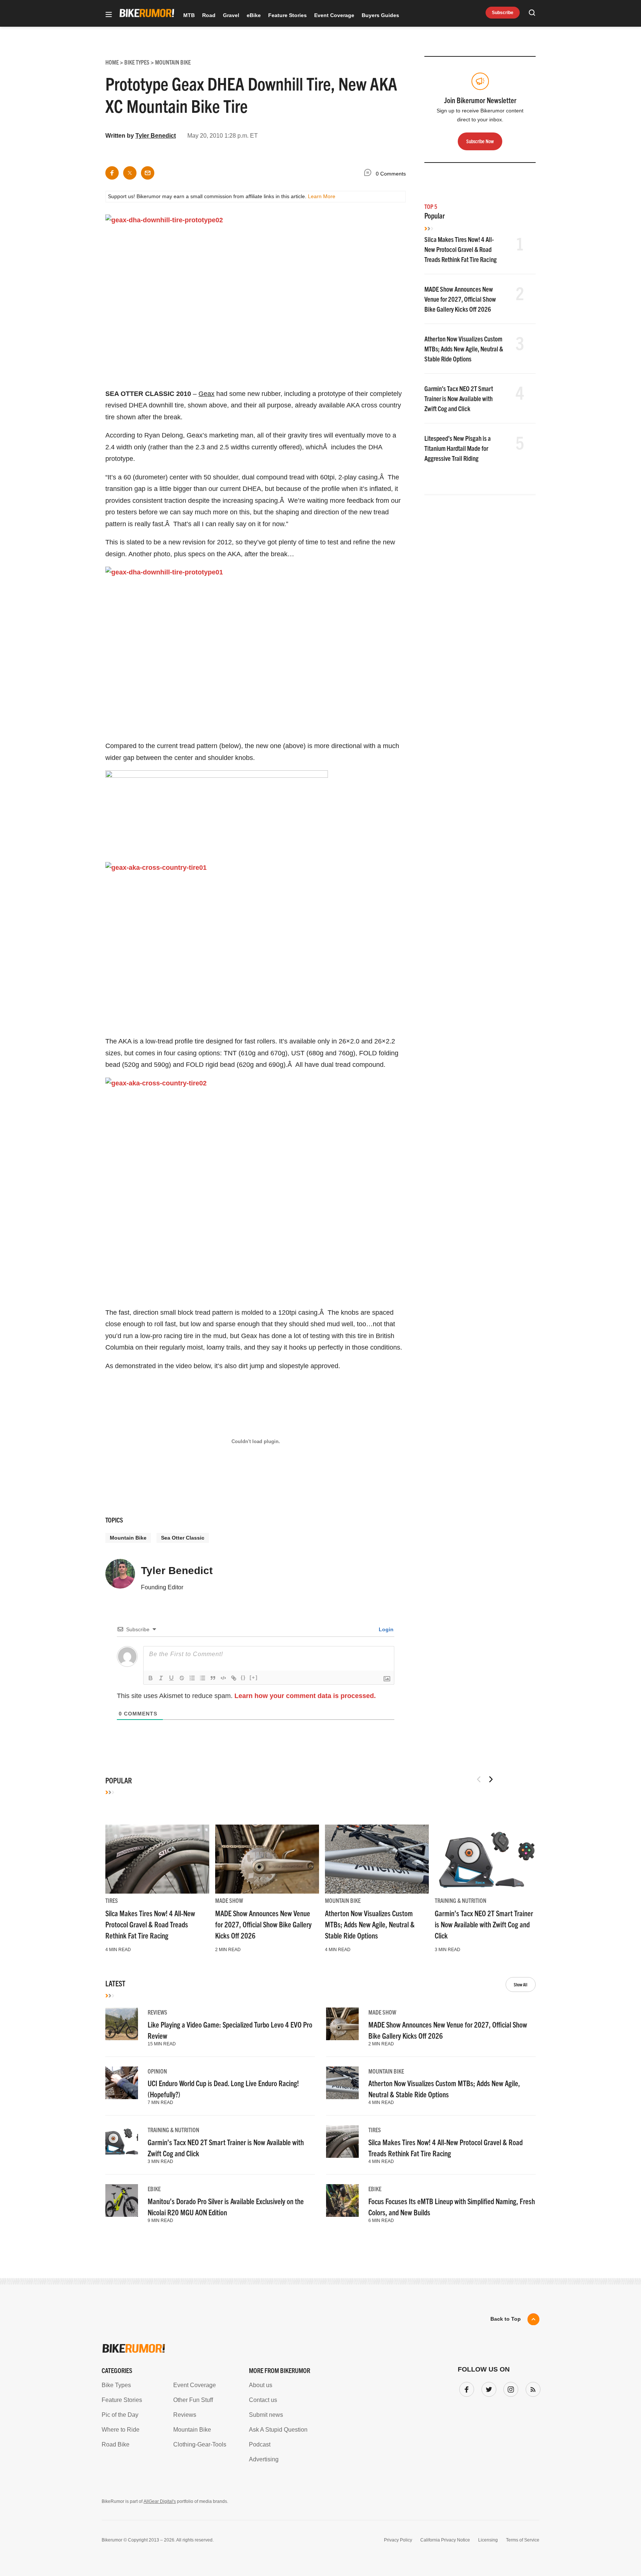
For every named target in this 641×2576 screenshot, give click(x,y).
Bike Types (116, 2385)
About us (261, 2385)
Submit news (266, 2415)
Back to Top (506, 2319)
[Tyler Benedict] (120, 1577)
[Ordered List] (192, 1678)
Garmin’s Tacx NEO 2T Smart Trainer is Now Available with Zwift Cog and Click (459, 398)
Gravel (231, 15)
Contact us (263, 2400)
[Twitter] (487, 2388)
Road (209, 15)
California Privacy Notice (445, 2540)
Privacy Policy (398, 2540)
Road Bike (116, 2444)
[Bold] (151, 1678)
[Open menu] (109, 15)
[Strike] (182, 1678)
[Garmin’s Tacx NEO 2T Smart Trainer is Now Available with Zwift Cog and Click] (487, 1859)
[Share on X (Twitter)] (130, 173)
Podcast (260, 2444)
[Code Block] (223, 1678)
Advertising (264, 2459)
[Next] (491, 1779)
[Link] (234, 1678)
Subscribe (503, 13)
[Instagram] (509, 2388)
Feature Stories (287, 15)
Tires (112, 1900)
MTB (189, 15)
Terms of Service (523, 2540)
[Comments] (369, 174)
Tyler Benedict (156, 136)
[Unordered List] (203, 1678)
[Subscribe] (532, 2388)
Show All (521, 1984)
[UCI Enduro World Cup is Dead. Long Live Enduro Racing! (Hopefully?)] (122, 2083)
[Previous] (479, 1779)
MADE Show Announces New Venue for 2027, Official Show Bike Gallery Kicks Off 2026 (460, 299)
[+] (254, 1677)
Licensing (488, 2540)
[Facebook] (465, 2388)
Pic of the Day (120, 2415)
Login (385, 1629)
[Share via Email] (148, 173)
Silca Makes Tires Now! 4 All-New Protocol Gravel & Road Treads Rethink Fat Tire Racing (461, 249)
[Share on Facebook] (112, 173)
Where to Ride (121, 2430)
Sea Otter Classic (183, 1538)
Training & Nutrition (461, 1900)
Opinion (157, 2071)
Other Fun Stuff (193, 2400)
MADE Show (229, 1900)
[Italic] (161, 1678)
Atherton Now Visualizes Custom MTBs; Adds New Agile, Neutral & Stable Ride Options (464, 349)
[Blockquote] (213, 1678)
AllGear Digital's (160, 2501)
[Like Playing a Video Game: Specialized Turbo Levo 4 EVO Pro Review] (122, 2024)
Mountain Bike (128, 1538)
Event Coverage (334, 15)
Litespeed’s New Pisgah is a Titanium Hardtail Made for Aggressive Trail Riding (458, 448)
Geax (206, 394)
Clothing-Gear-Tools (200, 2444)
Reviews (157, 2012)
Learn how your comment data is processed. (305, 1696)
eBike (254, 15)
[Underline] (171, 1678)
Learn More (322, 196)
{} (243, 1677)
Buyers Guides (380, 15)
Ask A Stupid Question (278, 2430)
